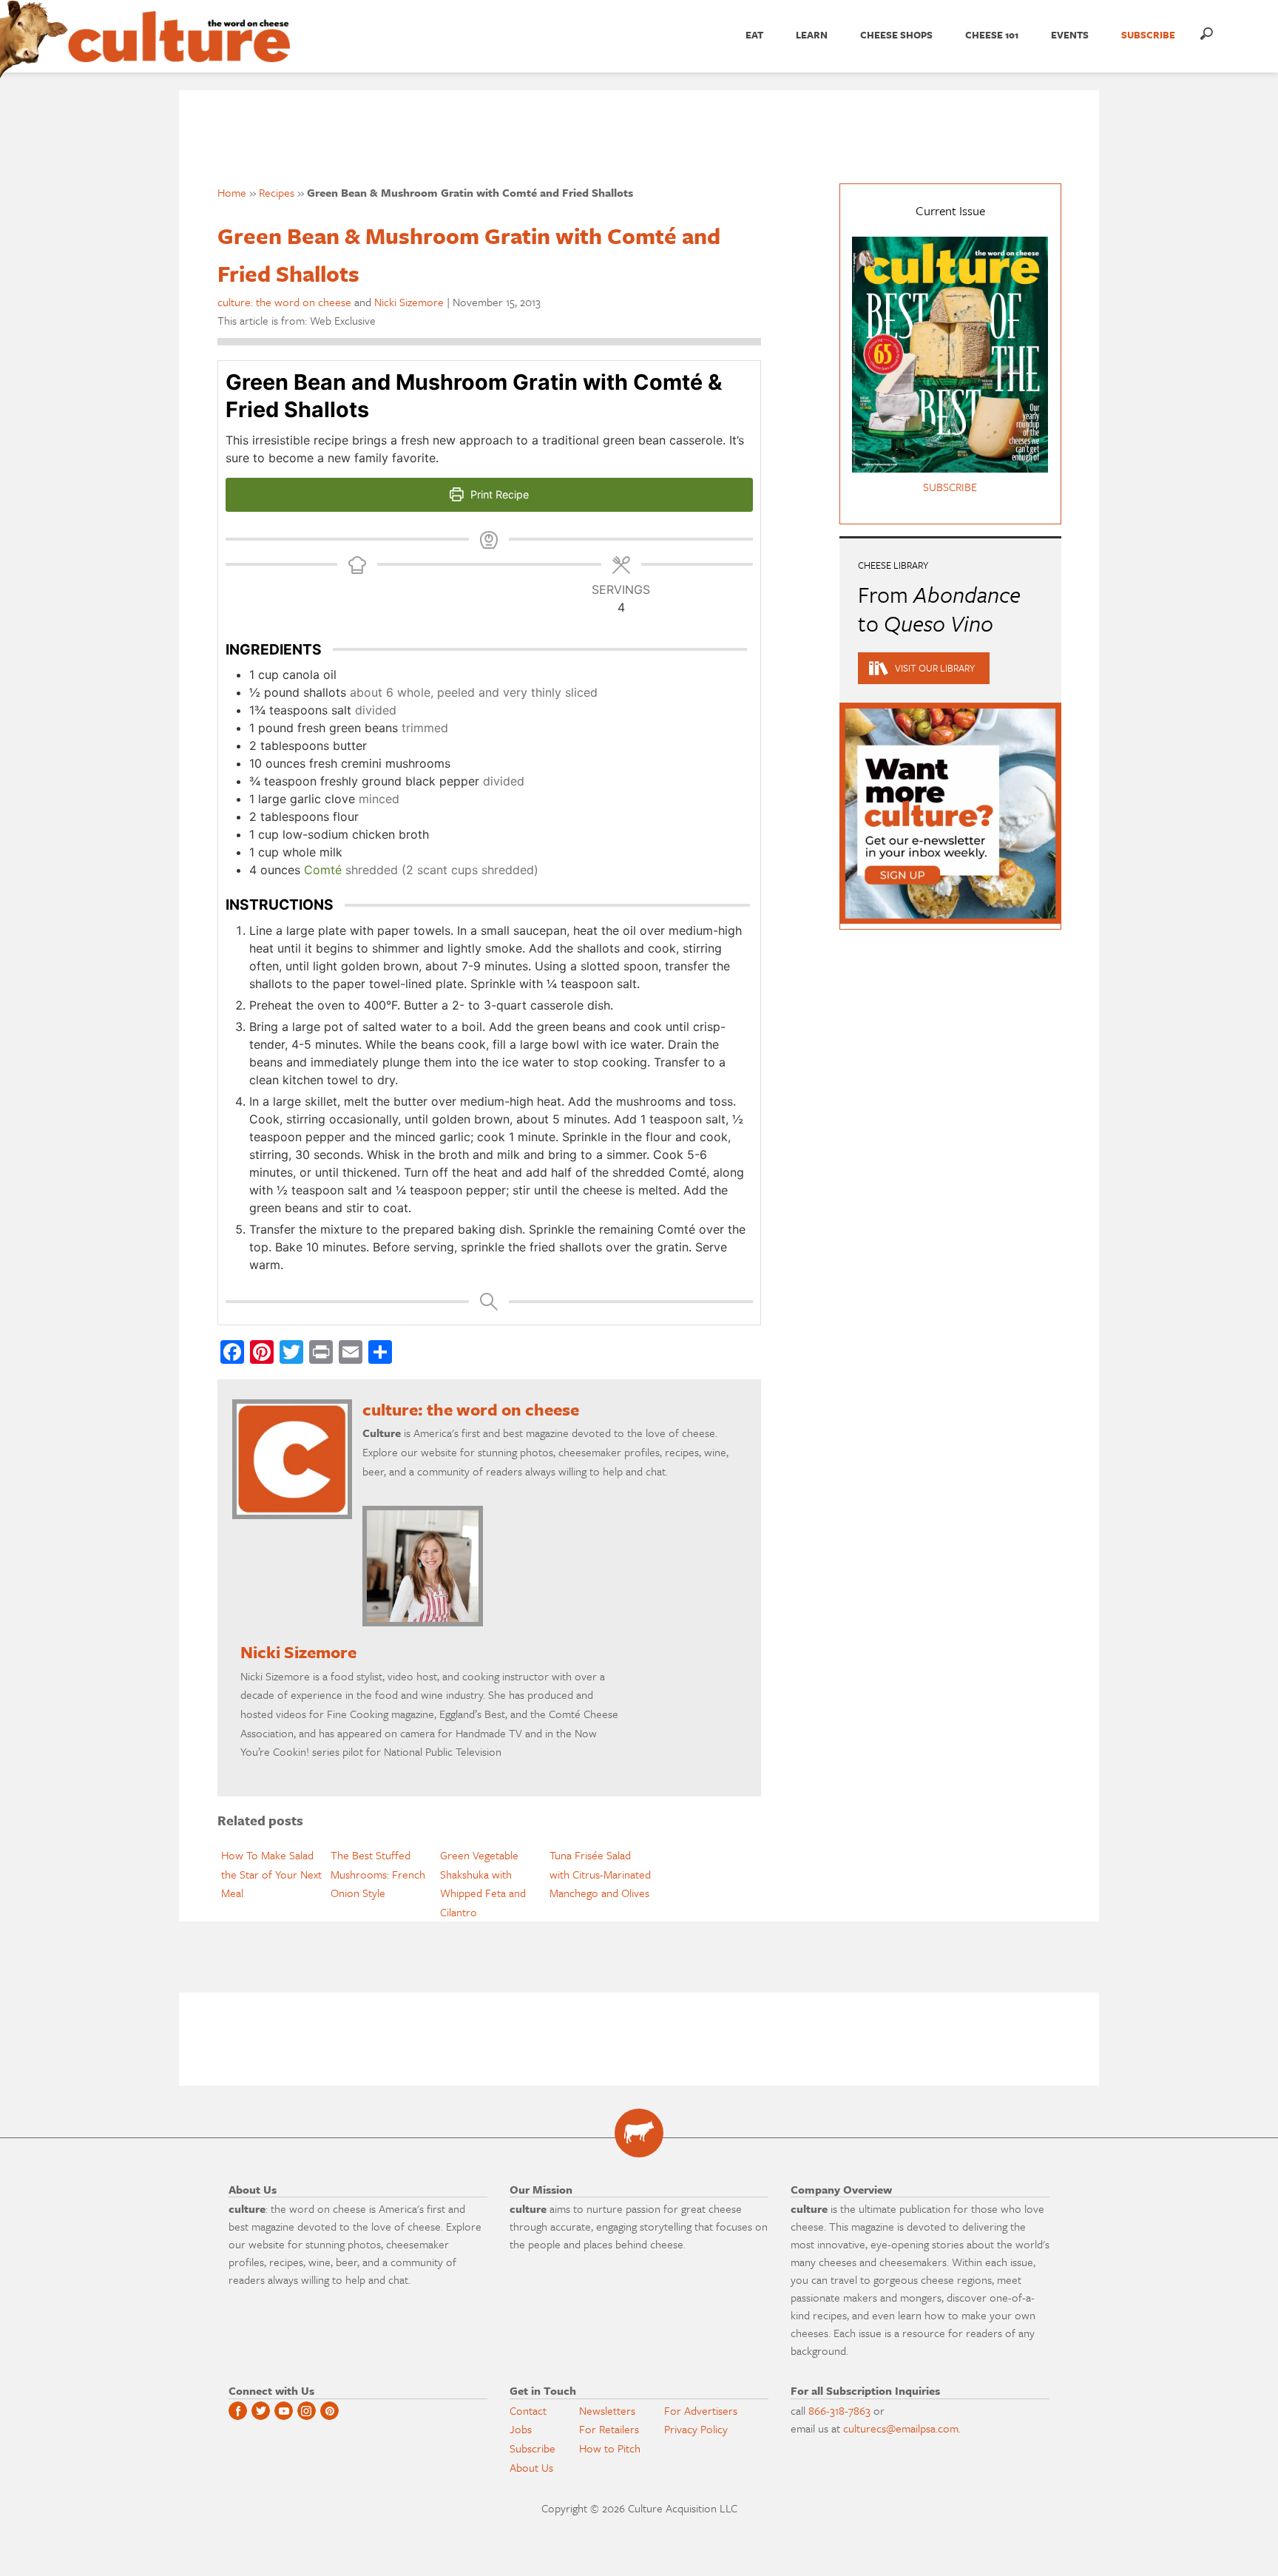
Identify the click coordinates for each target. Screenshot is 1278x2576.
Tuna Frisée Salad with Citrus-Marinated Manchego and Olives (600, 1874)
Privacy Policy (696, 2429)
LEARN (812, 35)
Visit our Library (935, 668)
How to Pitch (610, 2448)
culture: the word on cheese (284, 302)
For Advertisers (701, 2410)
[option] (272, 1874)
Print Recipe (498, 494)
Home (232, 192)
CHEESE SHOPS (896, 35)
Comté (323, 870)
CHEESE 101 (992, 35)
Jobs (521, 2429)
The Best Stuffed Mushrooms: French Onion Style (378, 1874)
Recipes (277, 192)
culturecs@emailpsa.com (901, 2428)
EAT (754, 35)
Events (1070, 35)
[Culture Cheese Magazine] (639, 2133)
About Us (531, 2467)
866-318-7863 (839, 2410)
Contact (528, 2410)
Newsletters (607, 2410)
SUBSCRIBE (1148, 35)
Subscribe (532, 2448)
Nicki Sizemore (409, 302)
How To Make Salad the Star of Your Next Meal (271, 1874)
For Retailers (609, 2429)
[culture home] (179, 50)
